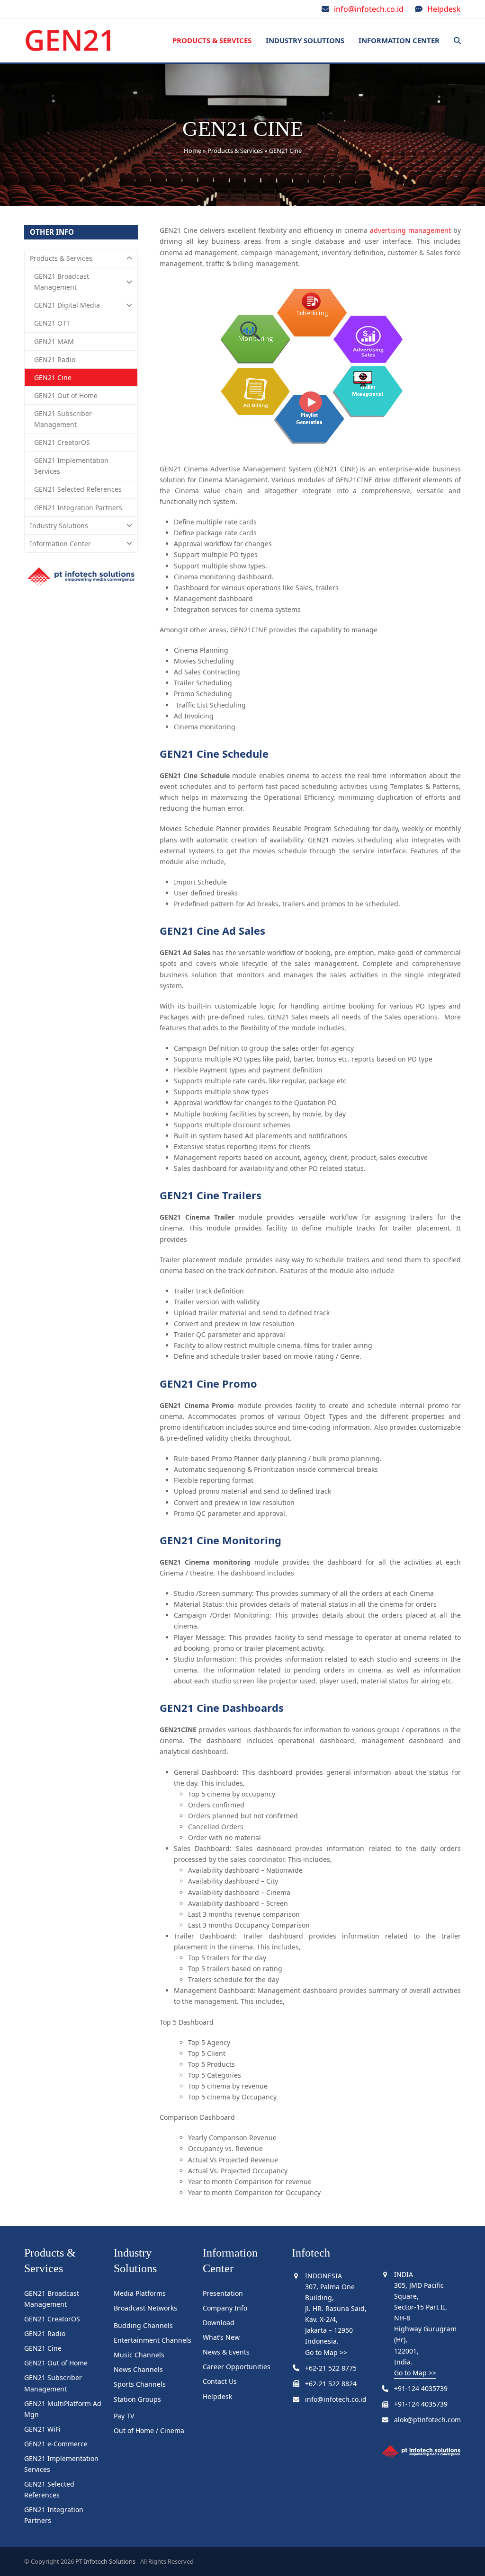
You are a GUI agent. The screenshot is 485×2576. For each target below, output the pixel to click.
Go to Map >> (326, 2352)
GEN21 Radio (55, 359)
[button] (457, 41)
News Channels (138, 2369)
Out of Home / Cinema (149, 2430)
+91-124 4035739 (421, 2388)
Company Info (225, 2308)
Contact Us (220, 2381)
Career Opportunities (237, 2367)
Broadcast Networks (145, 2308)
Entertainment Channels (153, 2340)
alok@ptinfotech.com (427, 2420)
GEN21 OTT (52, 323)
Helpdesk (444, 9)
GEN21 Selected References (78, 489)
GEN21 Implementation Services (71, 466)
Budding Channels (143, 2325)
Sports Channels (140, 2384)
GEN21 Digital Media (67, 305)
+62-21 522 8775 (331, 2368)
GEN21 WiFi (42, 2429)
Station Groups (137, 2399)
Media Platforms (140, 2293)
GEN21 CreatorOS (62, 442)
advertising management (410, 230)
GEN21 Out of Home (66, 395)
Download (219, 2323)
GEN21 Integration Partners (78, 508)
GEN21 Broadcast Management (62, 282)
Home (193, 150)
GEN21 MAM (54, 341)
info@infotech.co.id (369, 9)
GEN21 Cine (53, 377)
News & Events (226, 2352)
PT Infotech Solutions (105, 2561)
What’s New (221, 2337)
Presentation (223, 2293)
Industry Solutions (59, 526)
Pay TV (124, 2416)
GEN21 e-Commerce (56, 2444)
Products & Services (235, 150)
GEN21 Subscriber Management (63, 419)
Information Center (60, 544)
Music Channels (139, 2355)
